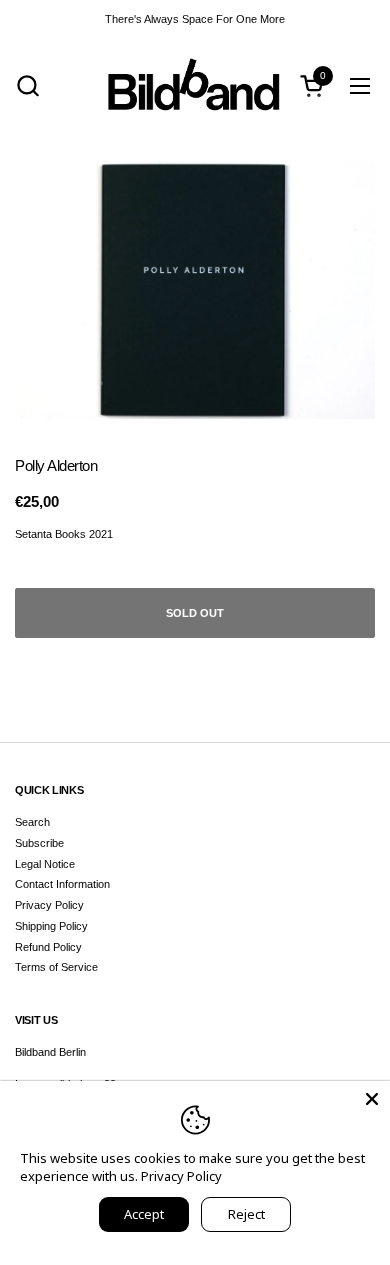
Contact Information (62, 884)
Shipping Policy (51, 926)
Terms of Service (56, 967)
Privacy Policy (49, 905)
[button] (27, 85)
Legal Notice (45, 864)
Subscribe (39, 843)
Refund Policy (48, 947)
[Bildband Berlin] (195, 85)
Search (32, 822)
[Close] (372, 1099)
